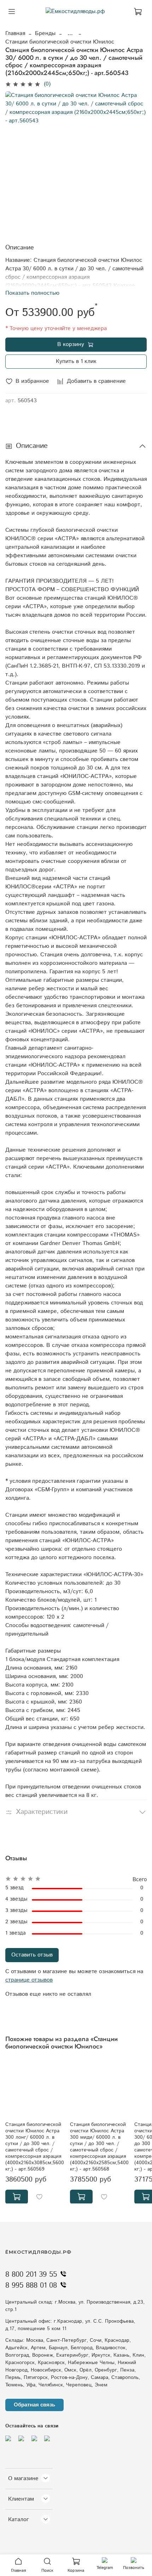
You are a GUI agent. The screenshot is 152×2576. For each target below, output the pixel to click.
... (70, 34)
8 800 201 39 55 (31, 2275)
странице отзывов (29, 1980)
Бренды (45, 33)
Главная (15, 33)
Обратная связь (34, 2405)
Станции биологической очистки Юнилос (60, 42)
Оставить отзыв (32, 1955)
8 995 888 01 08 (31, 2286)
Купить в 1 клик (76, 361)
